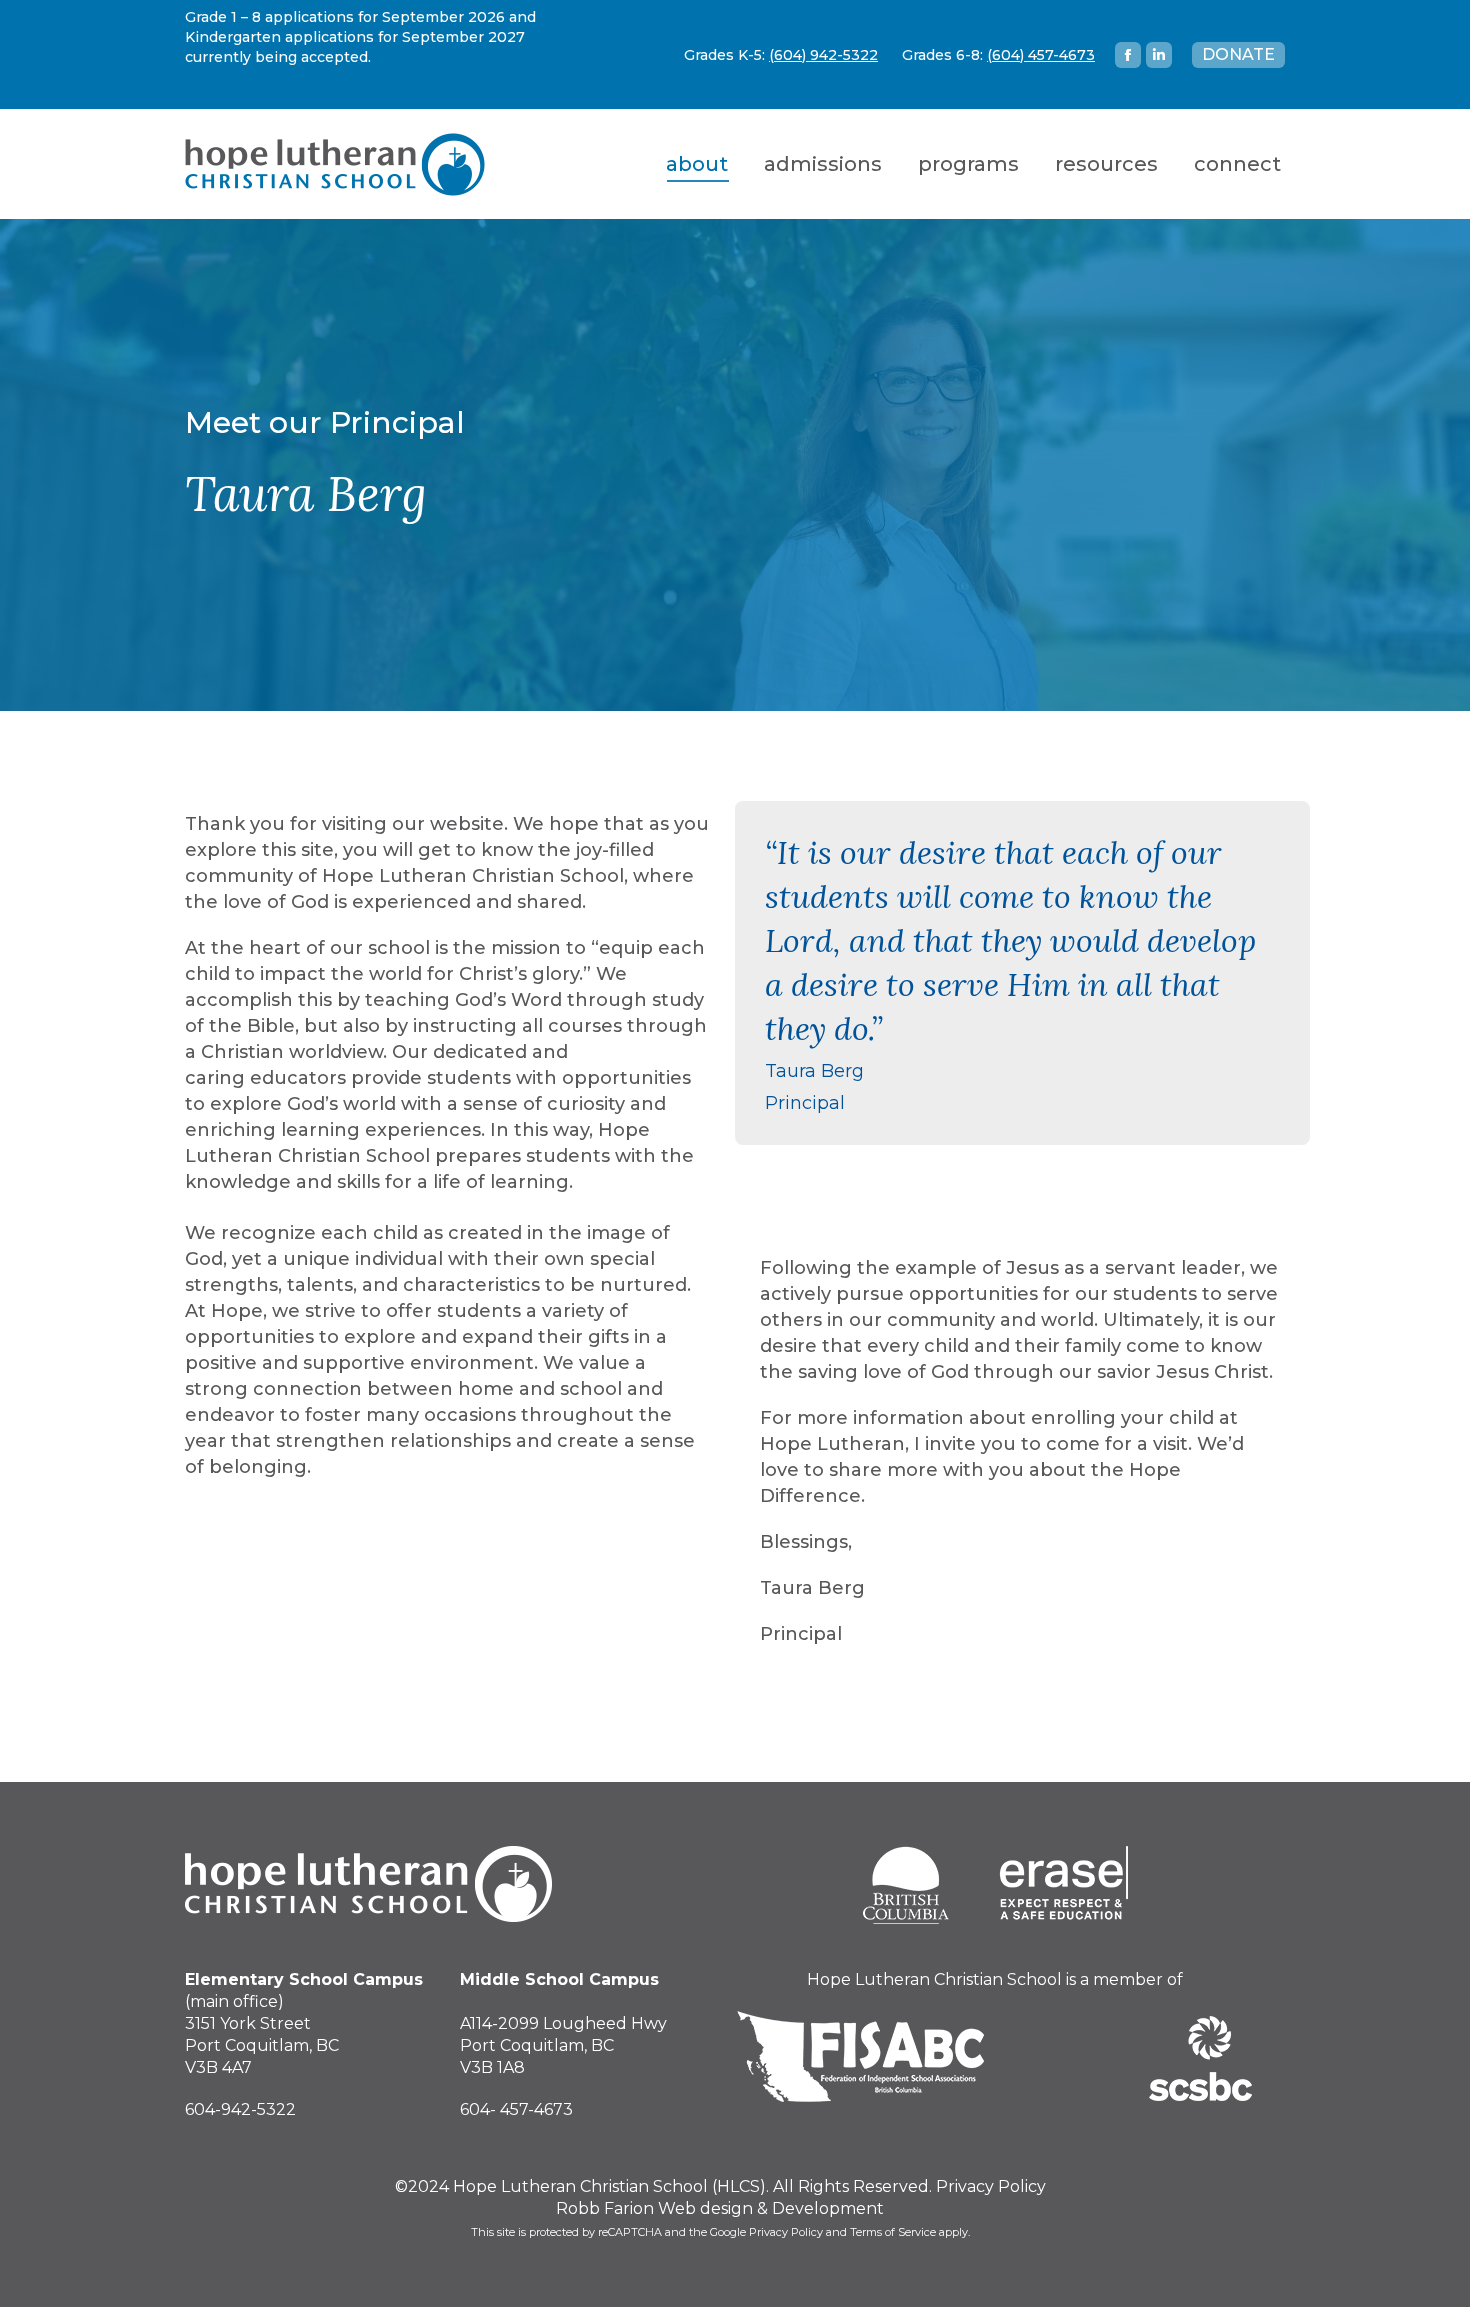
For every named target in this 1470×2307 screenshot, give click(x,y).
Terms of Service (893, 2232)
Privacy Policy (991, 2186)
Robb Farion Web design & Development (720, 2208)
